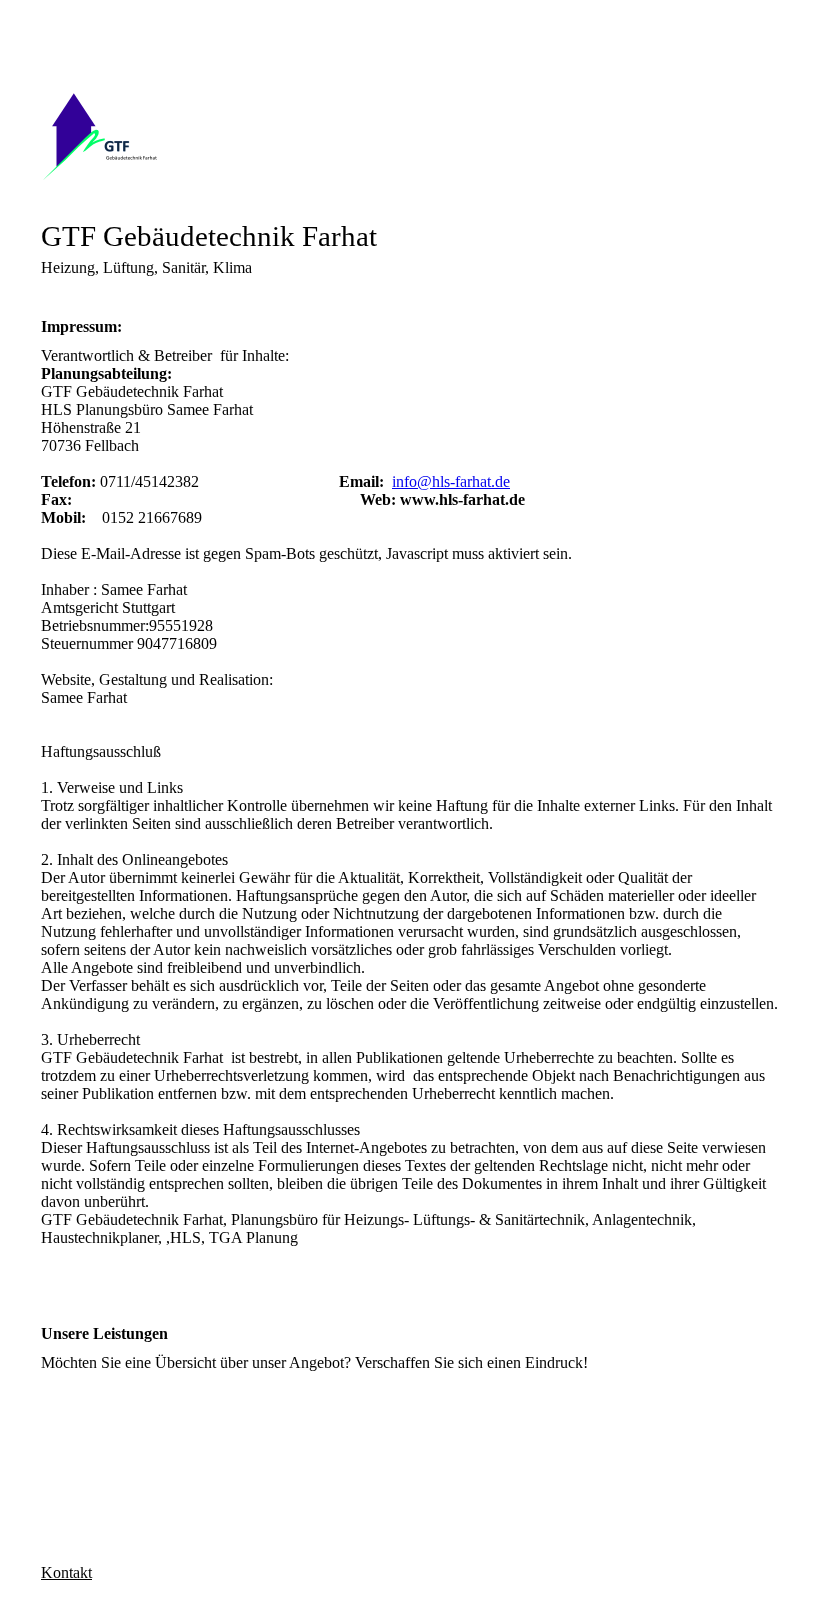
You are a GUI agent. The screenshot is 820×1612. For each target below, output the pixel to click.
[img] (410, 135)
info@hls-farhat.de (451, 481)
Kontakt (66, 1572)
